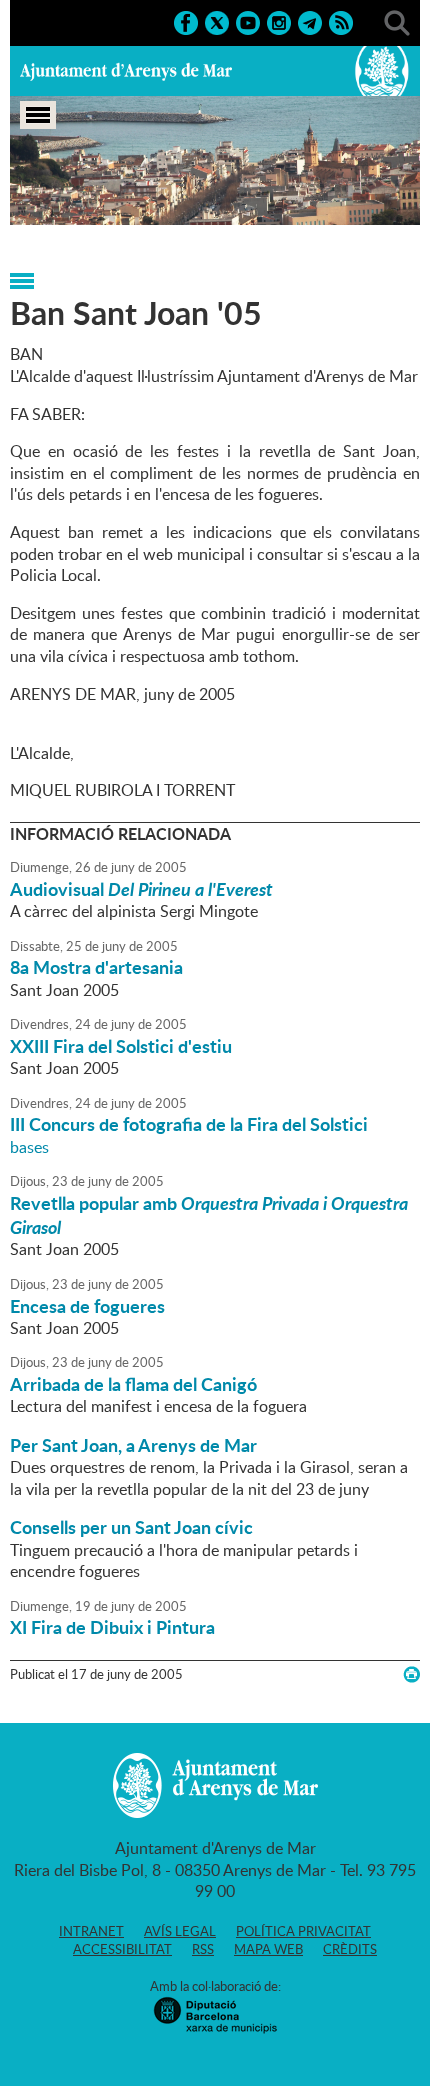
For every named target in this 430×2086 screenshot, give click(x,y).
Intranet (91, 1931)
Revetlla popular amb (209, 1215)
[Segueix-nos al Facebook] (186, 21)
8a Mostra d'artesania (96, 967)
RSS (203, 1949)
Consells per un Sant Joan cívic (131, 1527)
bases (29, 1147)
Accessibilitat (122, 1949)
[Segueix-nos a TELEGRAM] (310, 21)
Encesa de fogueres (87, 1306)
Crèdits (350, 1949)
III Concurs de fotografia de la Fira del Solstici (189, 1124)
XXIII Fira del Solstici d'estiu (121, 1046)
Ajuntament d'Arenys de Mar (126, 71)
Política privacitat (303, 1931)
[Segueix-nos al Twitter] (217, 21)
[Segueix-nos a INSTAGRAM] (279, 21)
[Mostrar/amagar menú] (38, 115)
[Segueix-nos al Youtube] (248, 21)
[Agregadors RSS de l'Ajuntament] (341, 21)
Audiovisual (141, 889)
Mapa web (268, 1949)
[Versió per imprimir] (411, 1674)
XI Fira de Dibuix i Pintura (112, 1627)
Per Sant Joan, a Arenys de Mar (133, 1445)
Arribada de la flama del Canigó (133, 1384)
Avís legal (180, 1931)
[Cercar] (397, 21)
